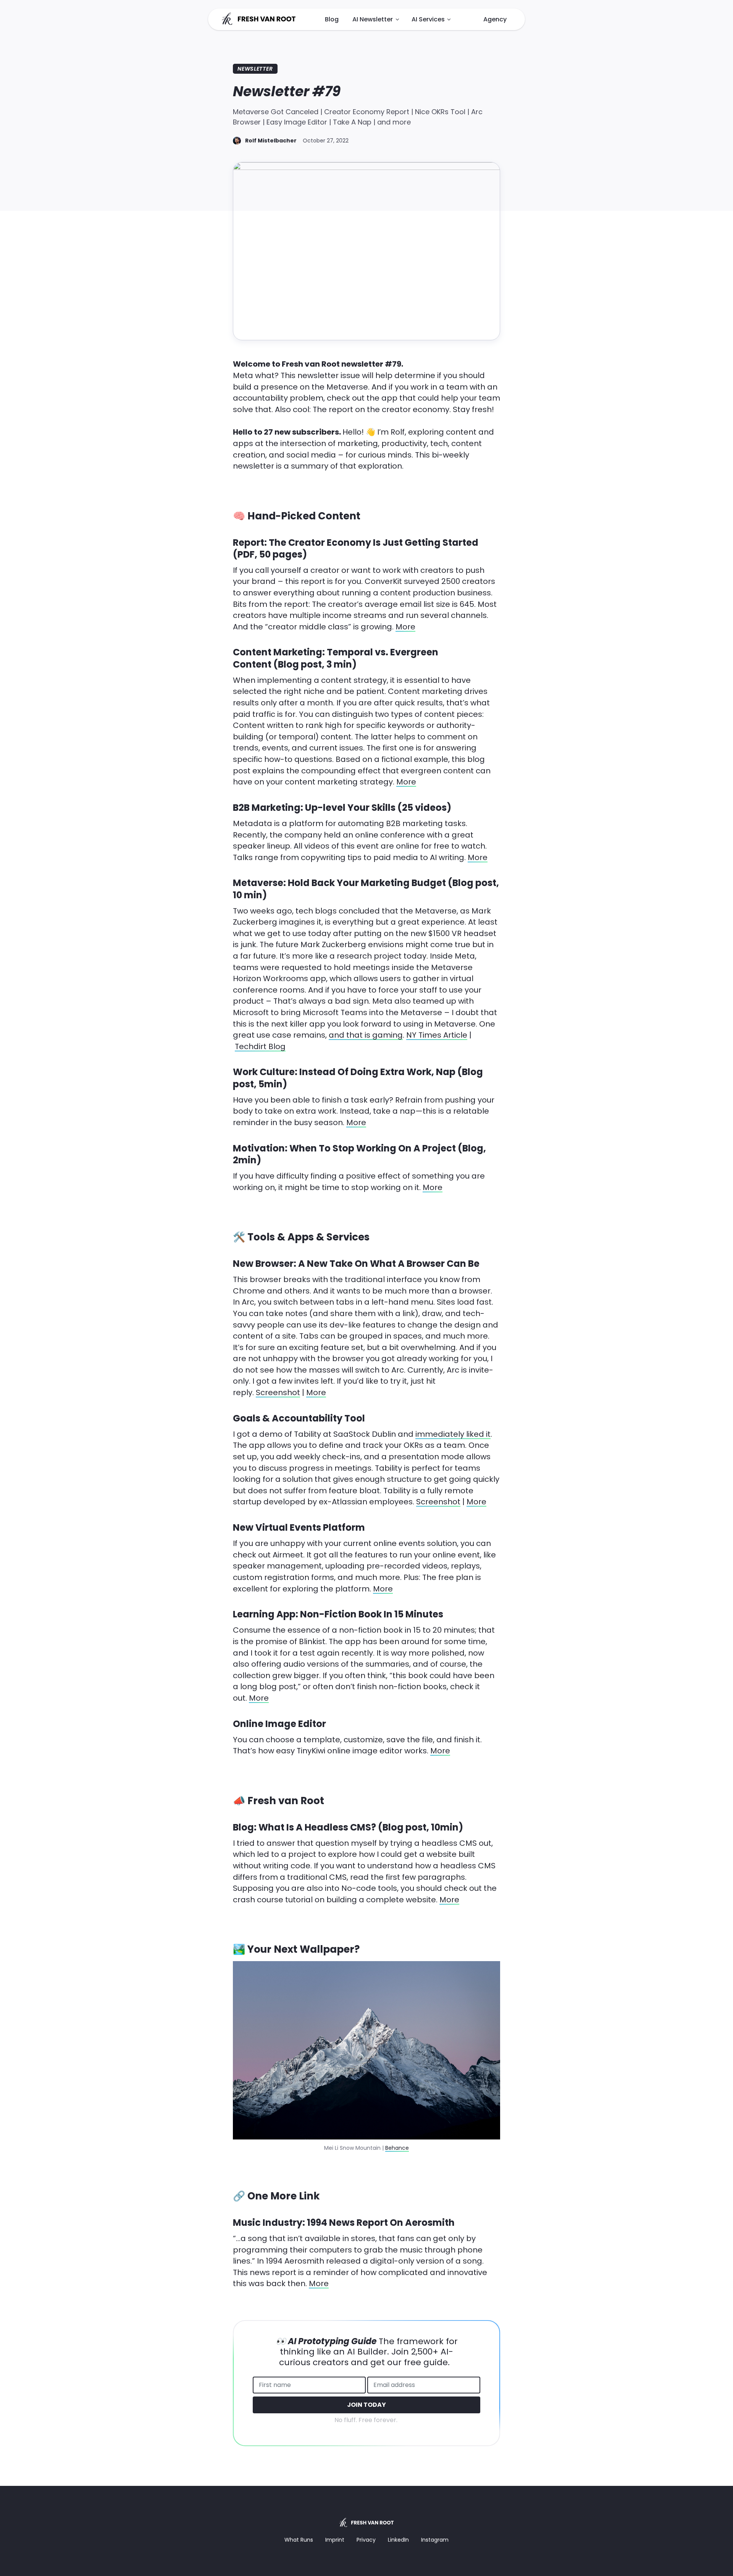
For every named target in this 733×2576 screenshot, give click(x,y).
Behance (397, 2148)
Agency (495, 19)
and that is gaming (366, 1035)
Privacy (366, 2540)
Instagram (435, 2540)
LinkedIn (398, 2540)
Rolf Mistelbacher (271, 141)
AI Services (428, 19)
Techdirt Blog (260, 1046)
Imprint (335, 2540)
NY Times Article (437, 1035)
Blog (332, 19)
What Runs (299, 2540)
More (405, 627)
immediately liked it (453, 1434)
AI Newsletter (373, 19)
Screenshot (278, 1392)
